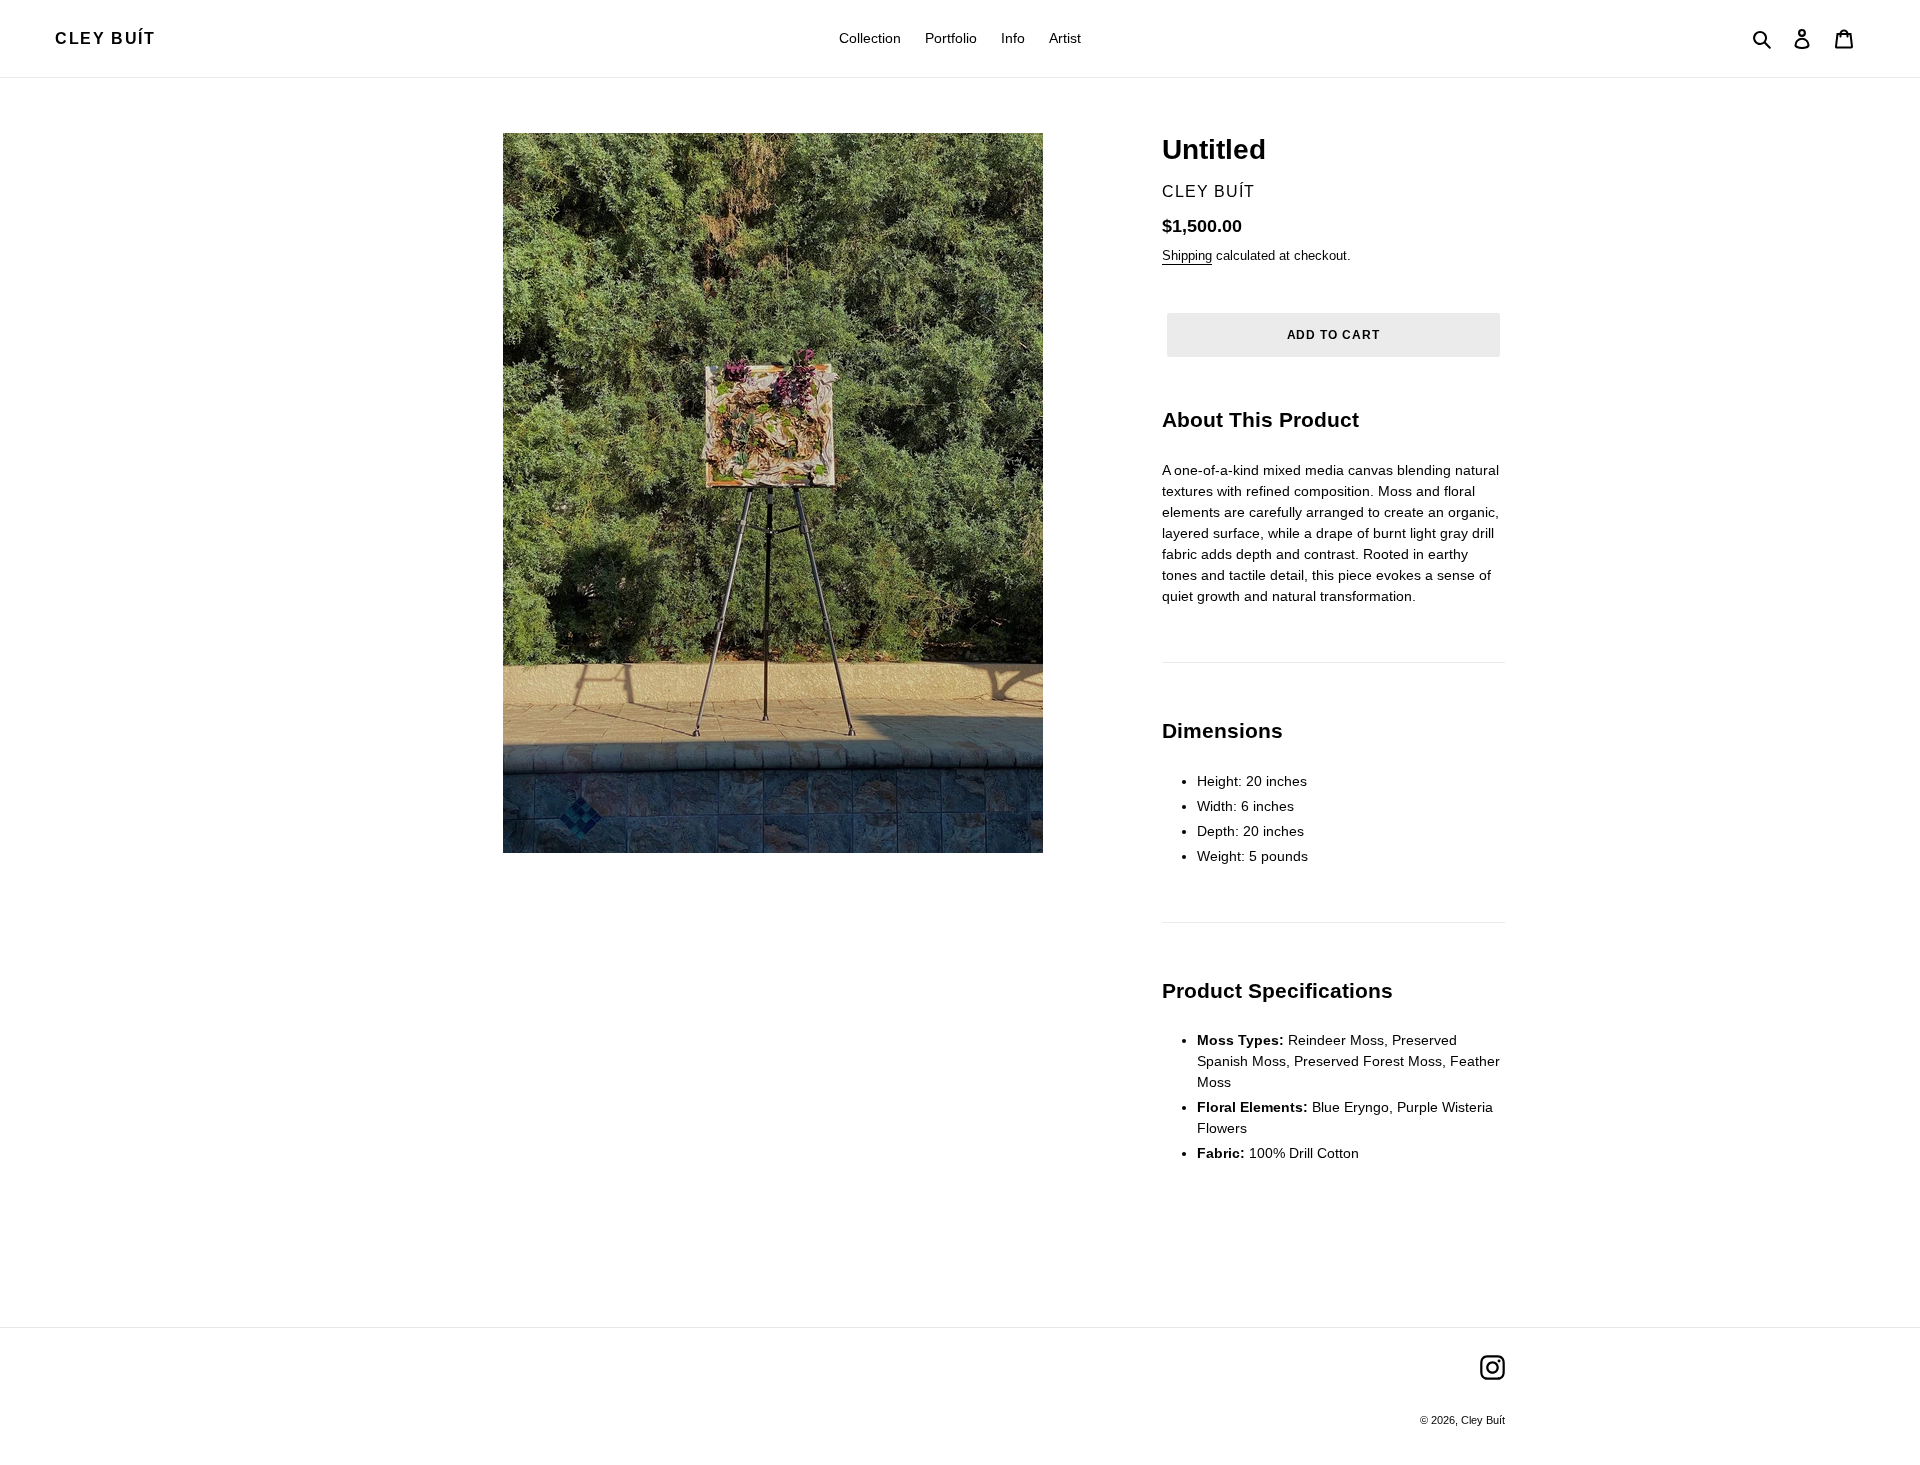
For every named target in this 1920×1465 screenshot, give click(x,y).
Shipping (1187, 255)
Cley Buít (105, 38)
